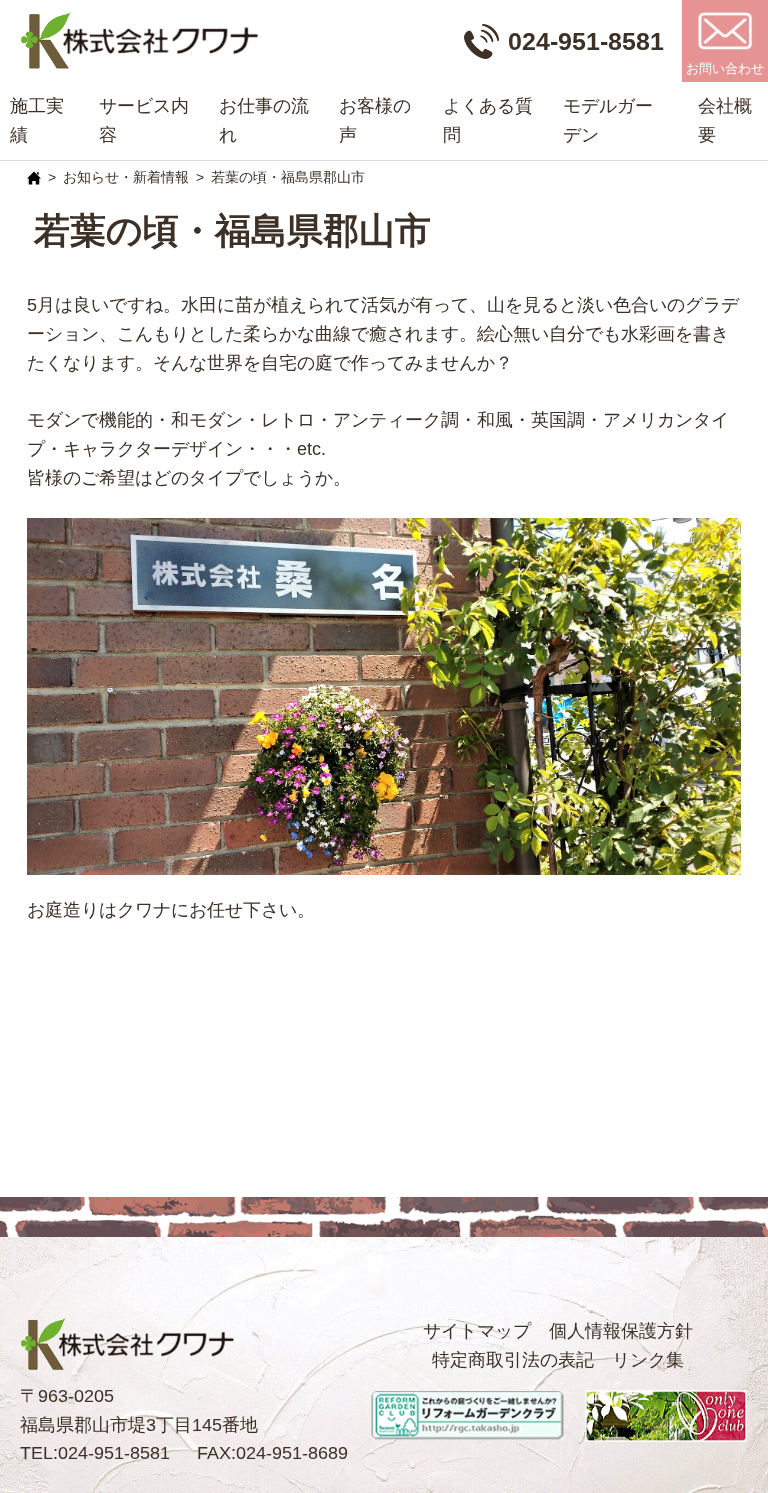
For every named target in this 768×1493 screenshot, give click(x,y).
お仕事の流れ (264, 120)
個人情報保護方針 (621, 1331)
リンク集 (648, 1360)
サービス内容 (144, 120)
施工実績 (37, 120)
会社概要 (725, 120)
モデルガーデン (608, 120)
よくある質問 (488, 120)
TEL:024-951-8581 (95, 1453)
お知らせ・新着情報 (126, 177)
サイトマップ (477, 1331)
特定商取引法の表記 (513, 1360)
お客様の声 (375, 120)
